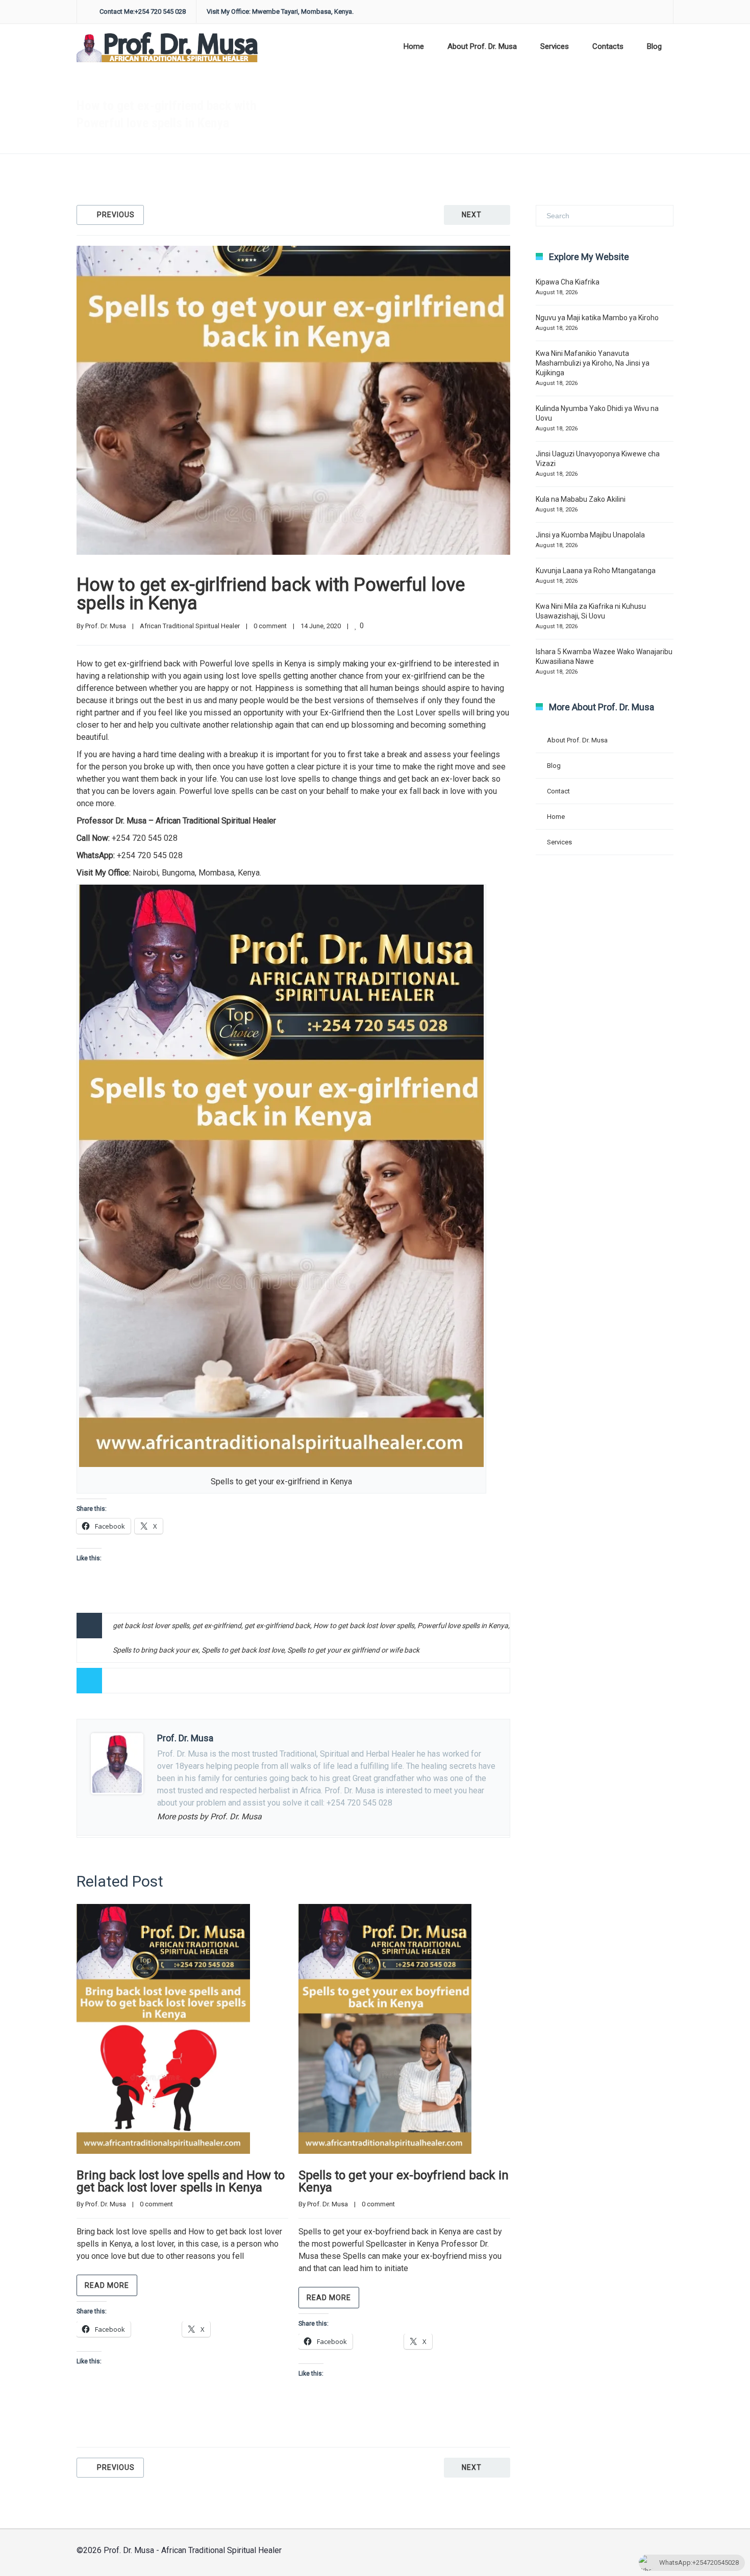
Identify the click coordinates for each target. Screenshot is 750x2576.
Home (414, 46)
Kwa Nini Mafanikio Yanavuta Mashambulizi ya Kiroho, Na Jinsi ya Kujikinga (593, 363)
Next (472, 215)
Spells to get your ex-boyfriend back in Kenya (404, 2181)
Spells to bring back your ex (156, 1650)
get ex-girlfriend (217, 1626)
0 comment (270, 626)
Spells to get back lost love (243, 1650)
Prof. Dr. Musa (106, 626)
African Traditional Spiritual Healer (394, 115)
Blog (654, 46)
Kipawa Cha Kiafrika (568, 282)
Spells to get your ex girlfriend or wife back (353, 1650)
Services (555, 46)
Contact (558, 791)
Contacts (608, 46)
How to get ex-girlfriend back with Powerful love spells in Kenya (271, 594)
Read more (107, 2285)
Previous (116, 215)
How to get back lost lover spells (364, 1626)
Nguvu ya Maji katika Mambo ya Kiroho (597, 318)
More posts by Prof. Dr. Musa (209, 1817)
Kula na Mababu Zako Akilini (581, 499)
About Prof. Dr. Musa (482, 46)
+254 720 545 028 (145, 838)
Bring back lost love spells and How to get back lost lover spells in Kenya (181, 2181)
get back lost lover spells (151, 1626)
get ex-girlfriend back (277, 1626)
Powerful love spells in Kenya (463, 1626)
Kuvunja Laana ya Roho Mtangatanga (596, 571)
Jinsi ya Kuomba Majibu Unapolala (590, 535)
